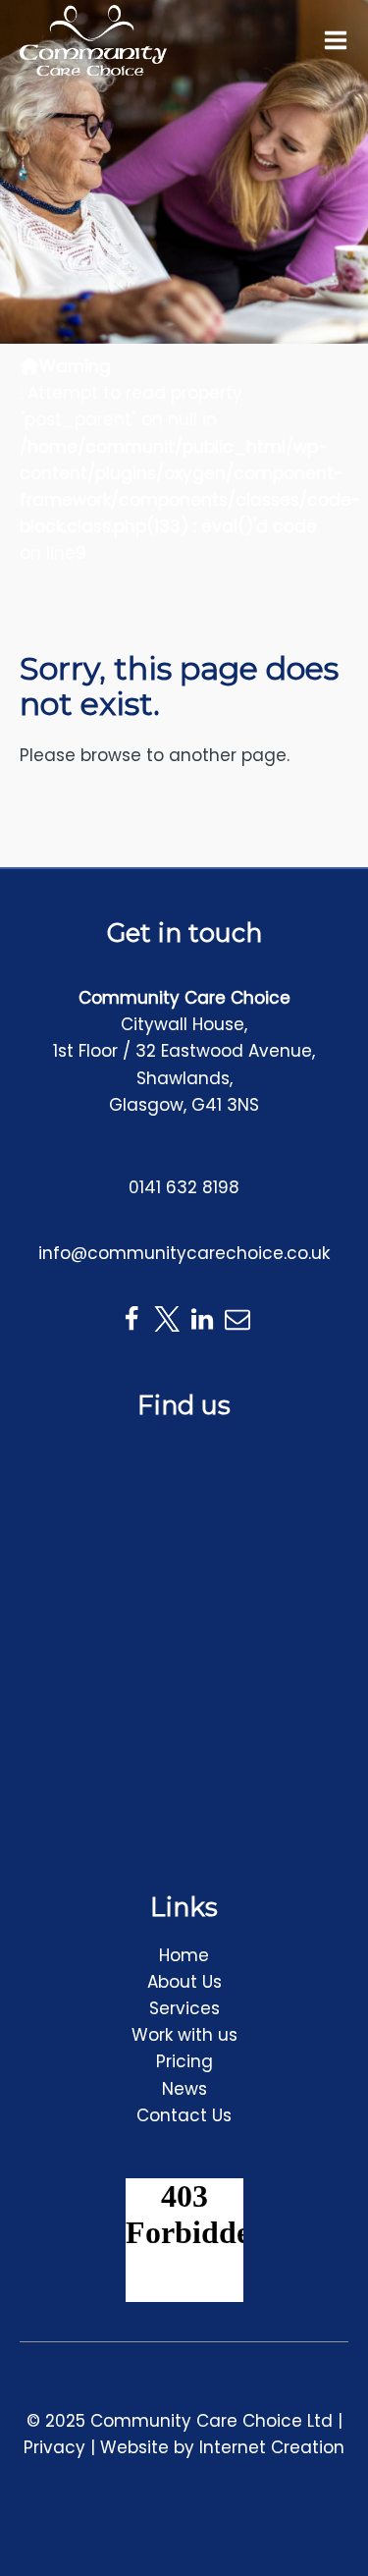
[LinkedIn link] (202, 1319)
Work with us (184, 2035)
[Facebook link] (131, 1319)
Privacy (54, 2447)
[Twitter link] (167, 1319)
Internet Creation (272, 2447)
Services (184, 2008)
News (184, 2089)
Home (184, 1955)
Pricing (184, 2061)
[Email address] (237, 1319)
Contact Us (184, 2115)
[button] (336, 40)
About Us (184, 1982)
